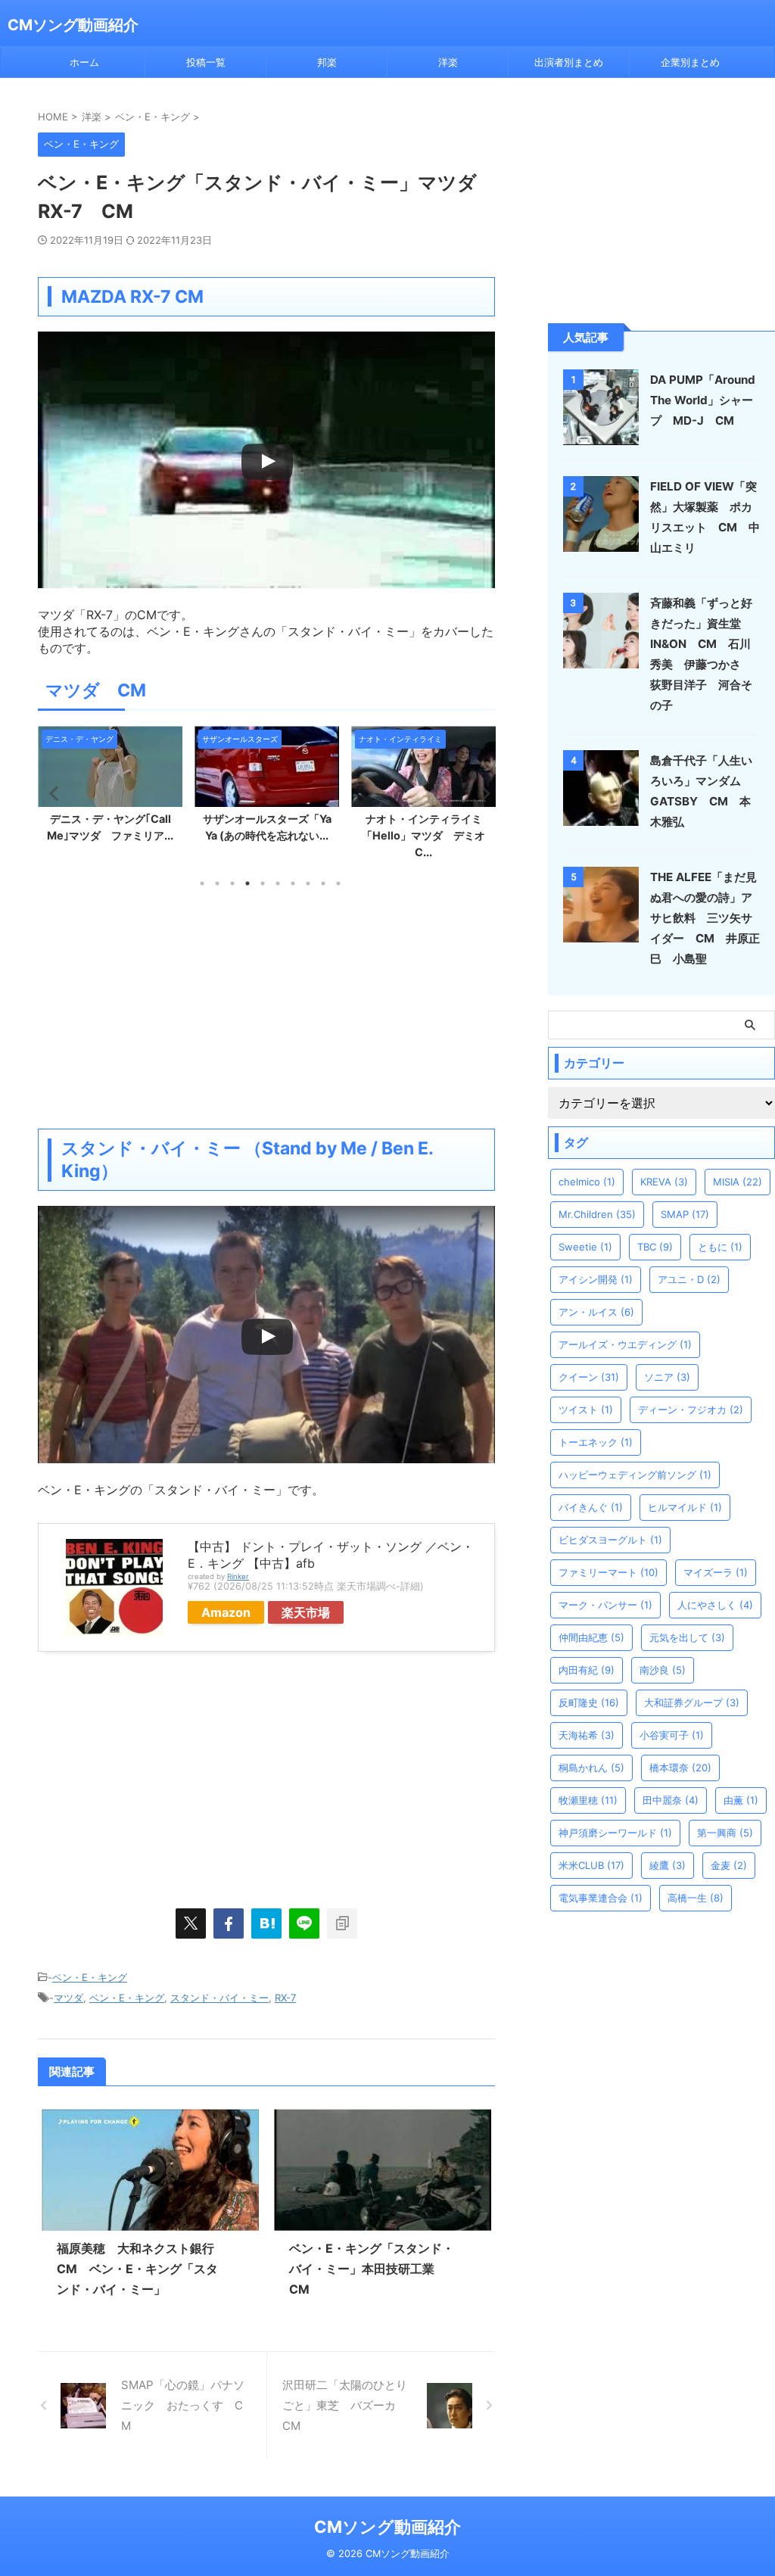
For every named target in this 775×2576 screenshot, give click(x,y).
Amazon (226, 1612)
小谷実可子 (672, 1735)
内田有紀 (587, 1670)
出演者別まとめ (569, 62)
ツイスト (586, 1409)
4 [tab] (247, 883)
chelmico (587, 1182)
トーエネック (596, 1442)
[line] (304, 1923)
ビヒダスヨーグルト (610, 1540)
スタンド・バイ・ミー (219, 1998)
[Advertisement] (266, 1008)
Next (481, 793)
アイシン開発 (596, 1279)
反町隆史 (589, 1702)
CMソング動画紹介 (73, 25)
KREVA (664, 1182)
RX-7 (285, 1998)
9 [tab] (323, 883)
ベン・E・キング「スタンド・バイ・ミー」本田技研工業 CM (372, 2269)
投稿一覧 (206, 62)
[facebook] (229, 1923)
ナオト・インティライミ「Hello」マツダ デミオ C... (429, 835)
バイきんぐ (591, 1507)
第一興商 (725, 1833)
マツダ (68, 1998)
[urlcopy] (342, 1923)
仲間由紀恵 (591, 1637)
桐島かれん (591, 1768)
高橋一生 (696, 1898)
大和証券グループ (692, 1702)
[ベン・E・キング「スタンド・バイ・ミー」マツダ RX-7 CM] (266, 1923)
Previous (52, 793)
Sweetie (585, 1247)
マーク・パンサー (605, 1605)
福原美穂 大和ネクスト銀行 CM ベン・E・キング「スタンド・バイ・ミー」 (142, 2269)
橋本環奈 (680, 1768)
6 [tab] (278, 883)
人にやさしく (715, 1605)
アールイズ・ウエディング (625, 1344)
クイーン (589, 1377)
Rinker (238, 1576)
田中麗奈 (671, 1800)
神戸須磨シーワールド (615, 1833)
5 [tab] (263, 883)
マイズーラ (716, 1572)
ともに (720, 1247)
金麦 (729, 1865)
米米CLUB (591, 1865)
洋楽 (448, 62)
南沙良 (663, 1670)
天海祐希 (587, 1735)
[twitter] (191, 1923)
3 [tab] (232, 883)
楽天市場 (306, 1612)
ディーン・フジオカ (691, 1409)
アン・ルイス (596, 1312)
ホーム (84, 62)
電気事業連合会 (601, 1898)
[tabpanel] (110, 788)
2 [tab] (217, 883)
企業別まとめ (690, 62)
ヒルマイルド (685, 1507)
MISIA (738, 1182)
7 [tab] (293, 883)
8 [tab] (308, 883)
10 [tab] (338, 883)
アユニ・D (689, 1279)
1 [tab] (202, 883)
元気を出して (687, 1637)
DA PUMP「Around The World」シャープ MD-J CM (703, 400)
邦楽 (327, 62)
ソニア (667, 1377)
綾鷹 (668, 1865)
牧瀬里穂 (588, 1800)
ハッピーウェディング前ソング (635, 1475)
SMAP (685, 1214)
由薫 (741, 1800)
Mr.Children (597, 1214)
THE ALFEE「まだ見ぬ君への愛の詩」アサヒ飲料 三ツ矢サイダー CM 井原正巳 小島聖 (705, 918)
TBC (655, 1247)
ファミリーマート (608, 1572)
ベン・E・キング (90, 1977)
